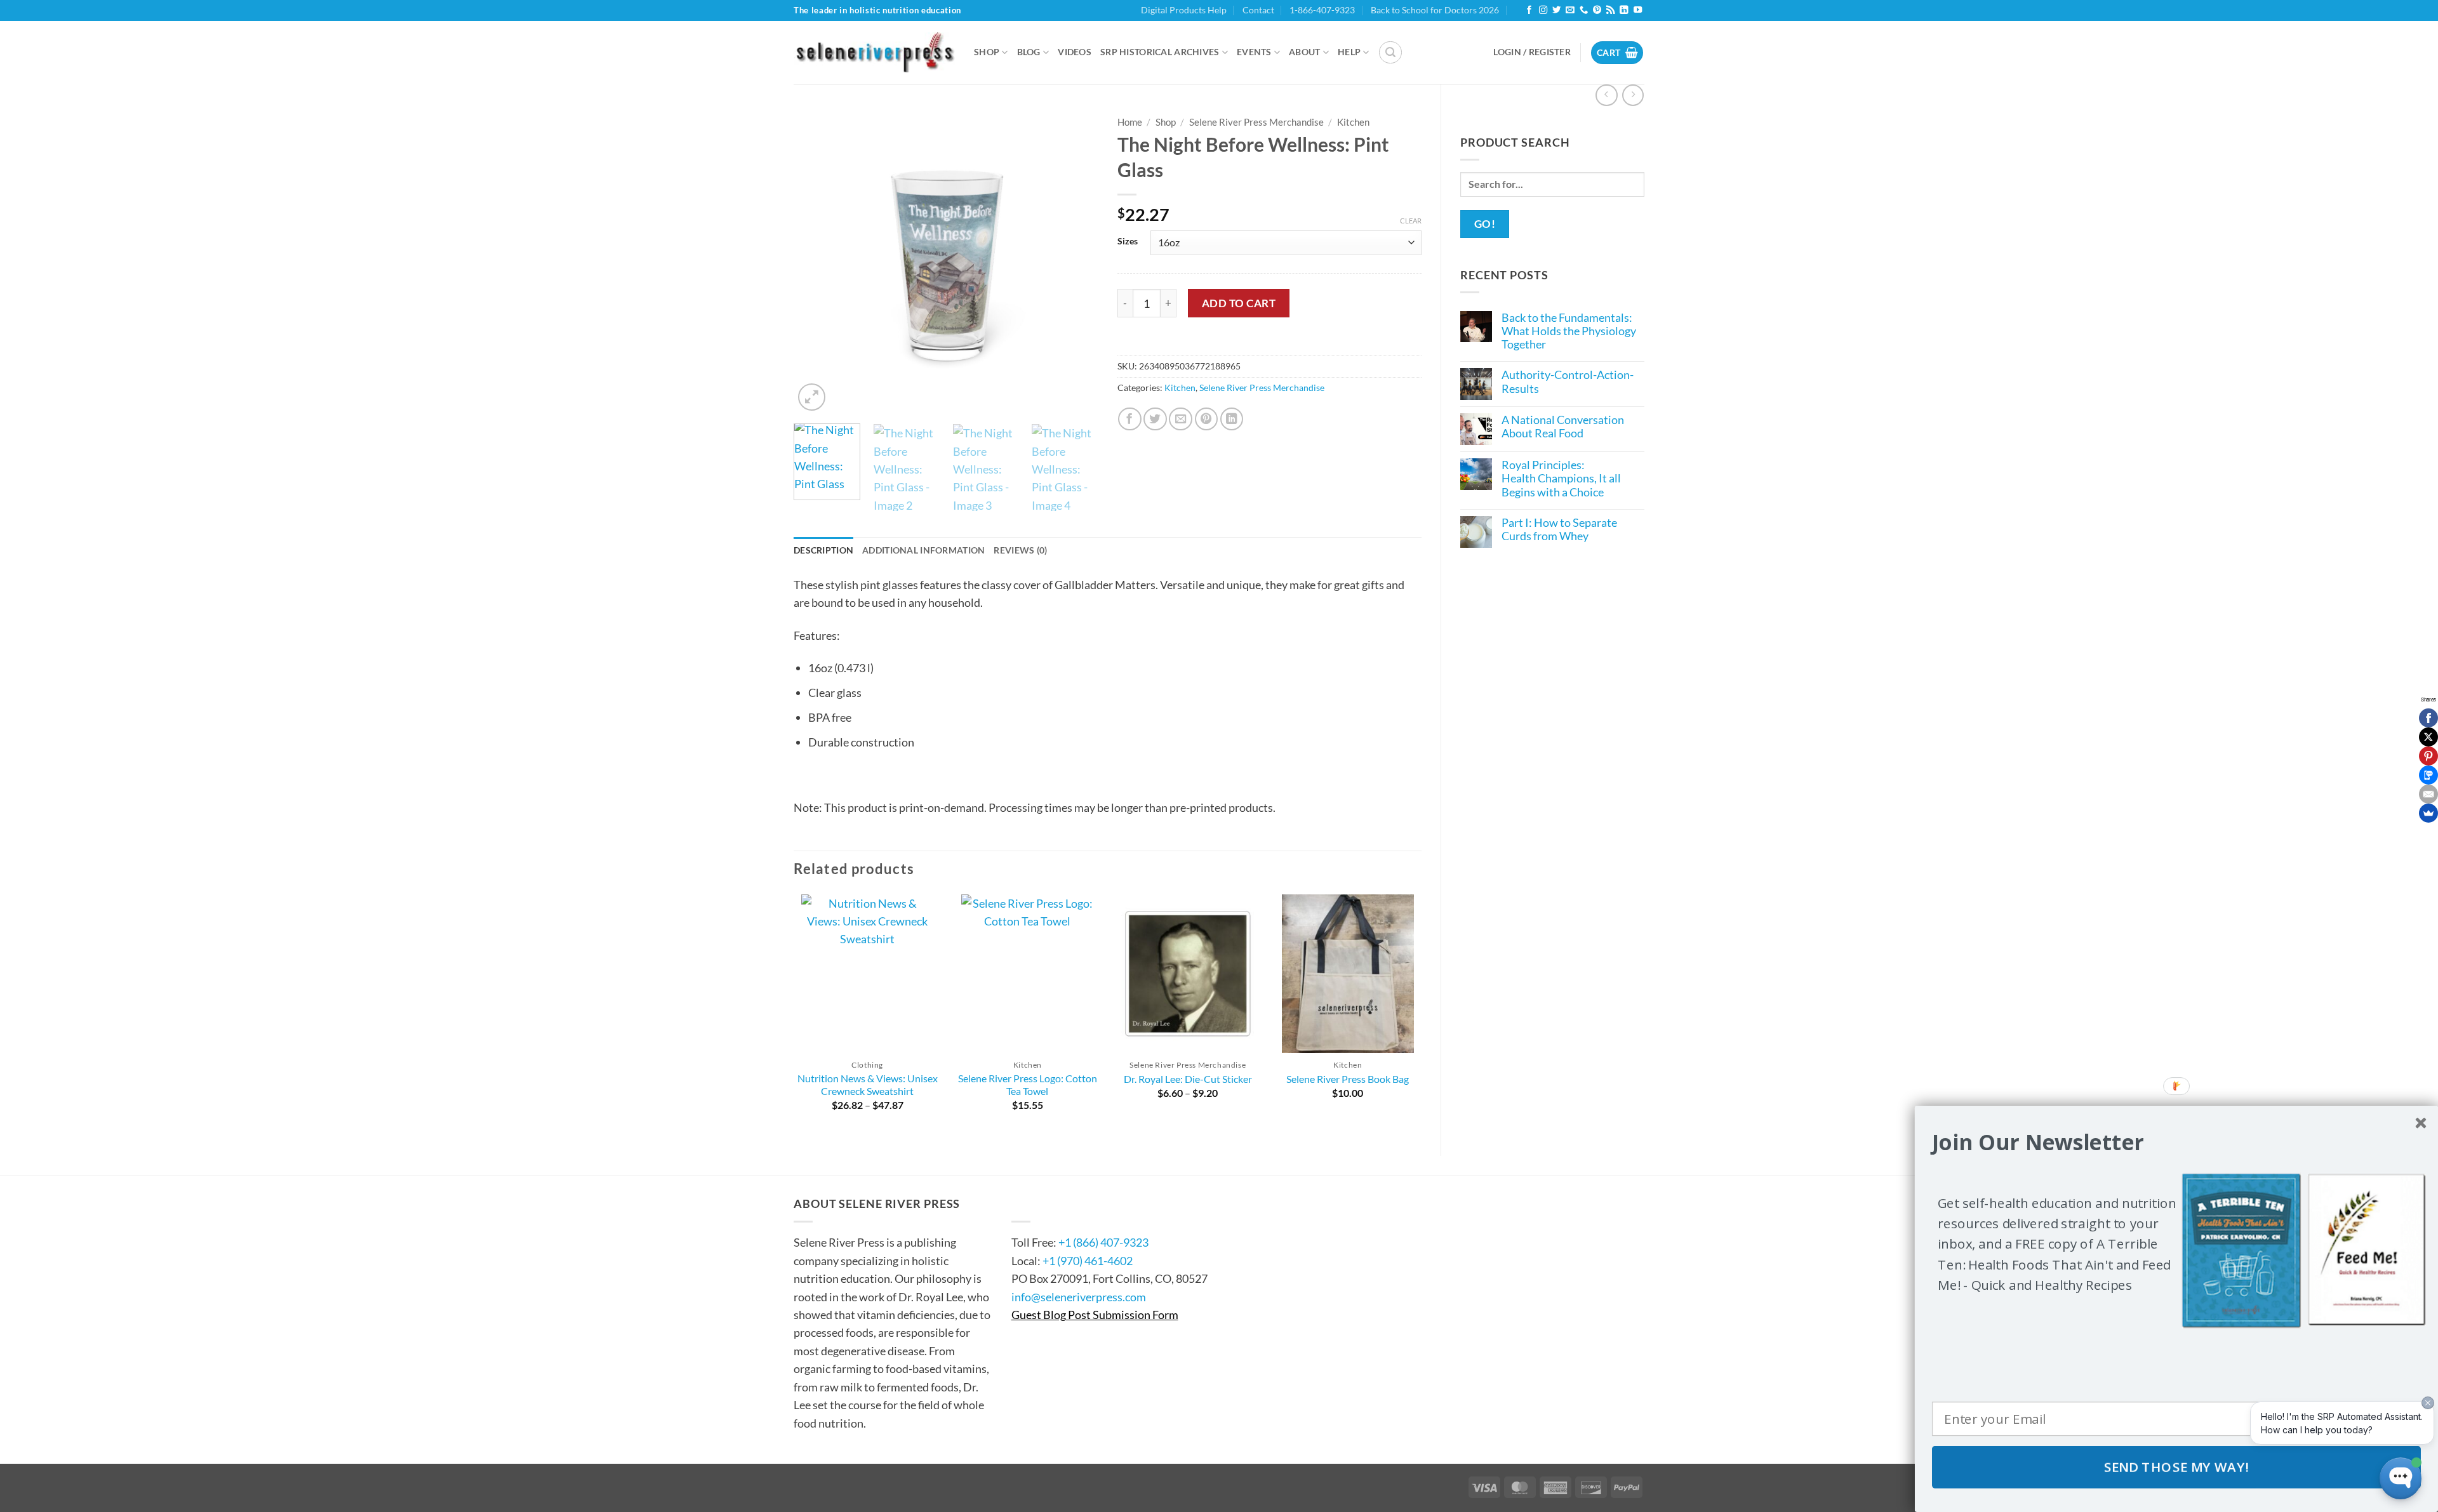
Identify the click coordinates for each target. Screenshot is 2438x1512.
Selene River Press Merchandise (1256, 122)
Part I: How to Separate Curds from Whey (1559, 529)
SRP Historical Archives (1160, 52)
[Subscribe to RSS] (1610, 10)
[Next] (1076, 262)
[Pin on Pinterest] (1207, 419)
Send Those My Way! (2177, 1467)
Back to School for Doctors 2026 (1435, 10)
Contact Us (1050, 1204)
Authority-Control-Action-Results (1568, 381)
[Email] (2428, 794)
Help (1349, 52)
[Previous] (816, 262)
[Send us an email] (1570, 10)
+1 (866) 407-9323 (1103, 1242)
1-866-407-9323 (1322, 10)
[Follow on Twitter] (1556, 10)
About (1304, 52)
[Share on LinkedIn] (1232, 419)
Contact (1258, 10)
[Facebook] (2428, 718)
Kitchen (1353, 122)
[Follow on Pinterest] (1597, 10)
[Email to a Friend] (1181, 419)
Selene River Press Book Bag (1348, 1079)
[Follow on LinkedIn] (1624, 10)
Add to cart (1239, 303)
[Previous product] (1633, 95)
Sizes (1128, 241)
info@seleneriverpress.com (1079, 1297)
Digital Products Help (1184, 10)
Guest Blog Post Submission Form (1095, 1315)
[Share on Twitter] (1155, 419)
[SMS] (2428, 775)
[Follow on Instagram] (1543, 10)
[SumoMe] (2428, 813)
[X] (2428, 737)
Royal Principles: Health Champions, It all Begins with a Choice (1561, 479)
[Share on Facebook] (1130, 419)
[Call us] (1584, 10)
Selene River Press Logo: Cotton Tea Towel (1028, 1085)
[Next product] (1606, 95)
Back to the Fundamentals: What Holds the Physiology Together (1569, 331)
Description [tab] (823, 550)
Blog (1029, 52)
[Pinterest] (2428, 756)
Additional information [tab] (923, 550)
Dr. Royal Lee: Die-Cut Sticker (1188, 1079)
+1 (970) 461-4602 (1088, 1261)
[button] (1390, 53)
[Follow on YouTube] (1638, 10)
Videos (1075, 52)
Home (1130, 122)
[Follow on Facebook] (1529, 10)
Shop (987, 52)
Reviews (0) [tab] (1020, 550)
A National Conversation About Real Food (1563, 427)
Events (1254, 52)
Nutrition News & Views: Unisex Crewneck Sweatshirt (868, 1085)
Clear (1411, 221)
